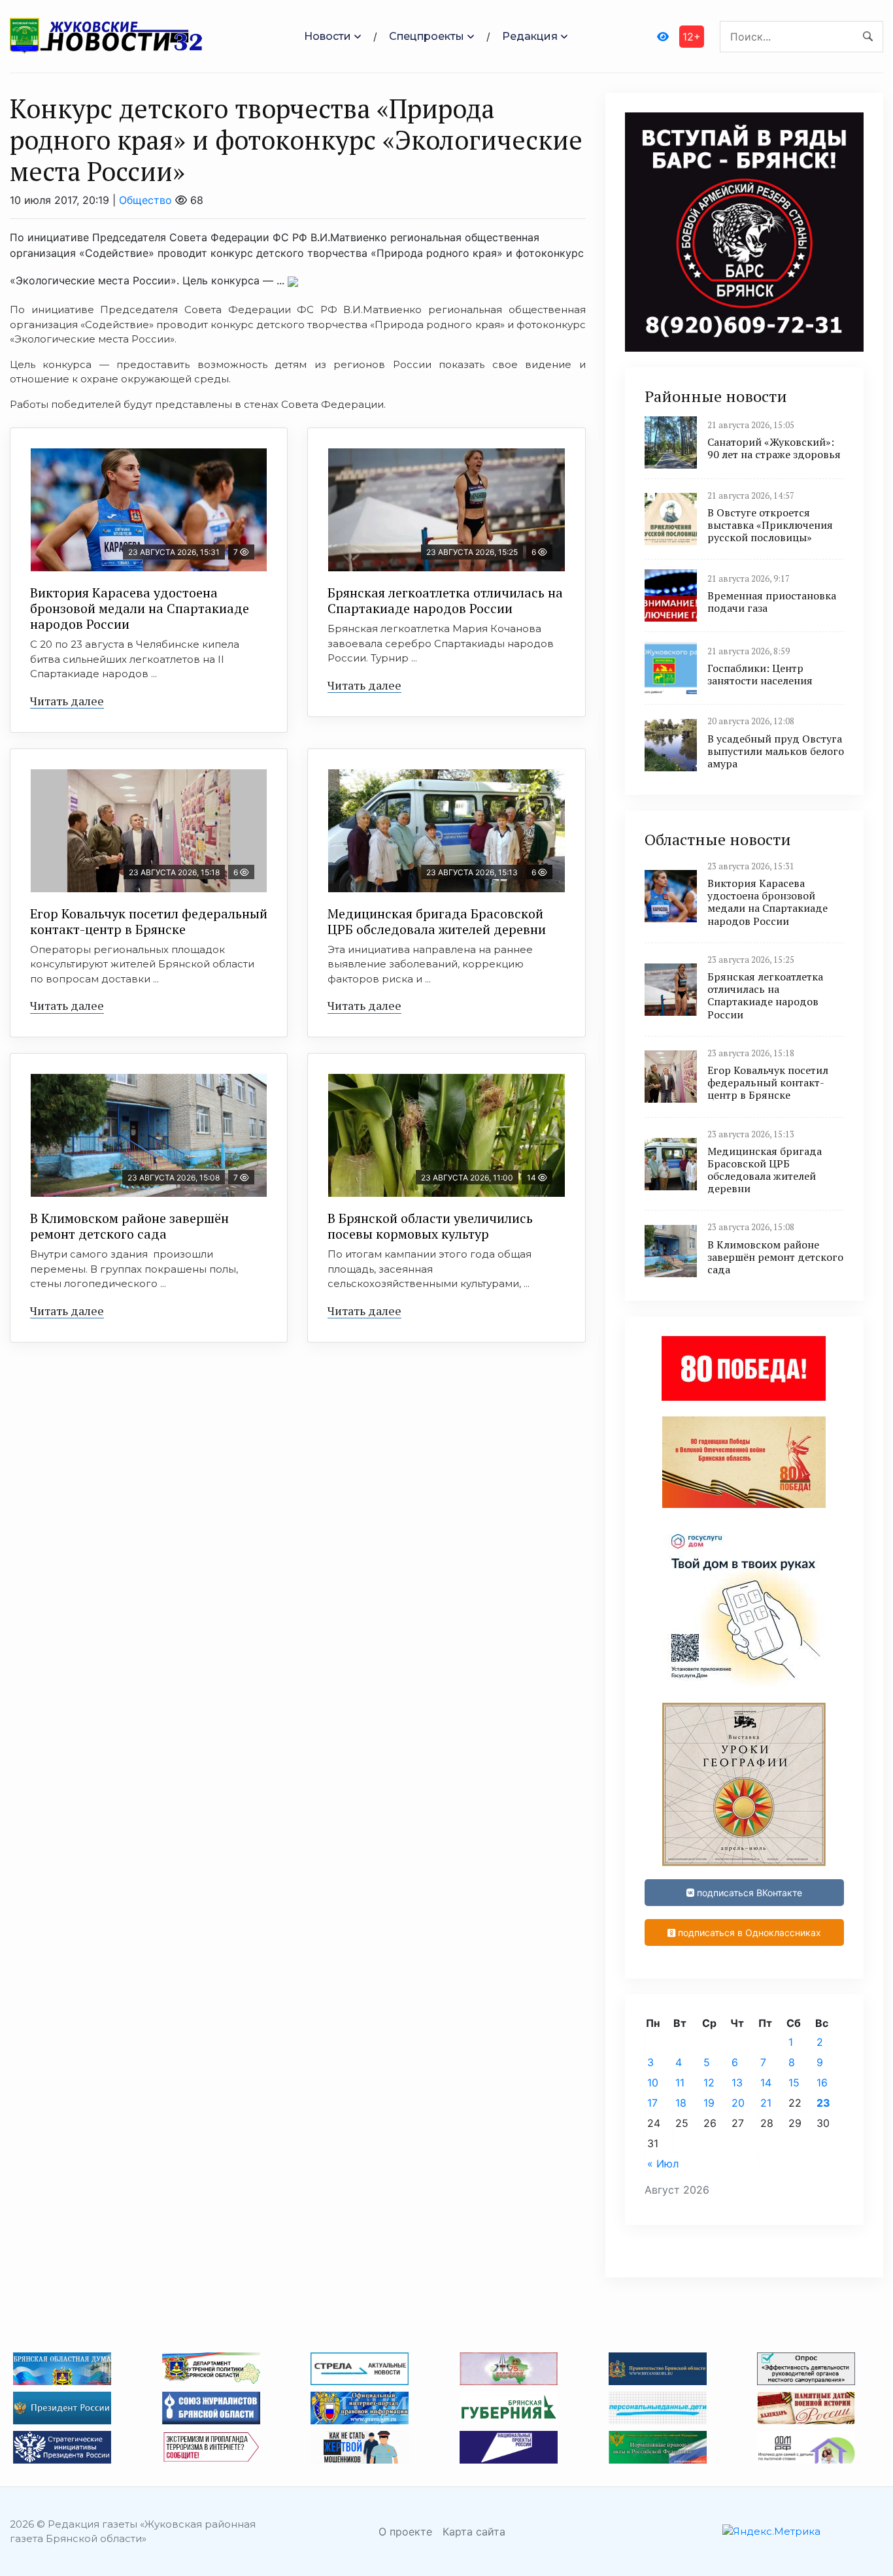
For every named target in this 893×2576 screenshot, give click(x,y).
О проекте (405, 2532)
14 (766, 2083)
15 (794, 2083)
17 (652, 2103)
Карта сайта (474, 2532)
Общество (145, 200)
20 (738, 2103)
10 (653, 2083)
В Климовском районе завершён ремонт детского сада (129, 1226)
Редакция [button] (530, 36)
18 (681, 2103)
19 (709, 2103)
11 (680, 2083)
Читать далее (67, 701)
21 (766, 2103)
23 (823, 2103)
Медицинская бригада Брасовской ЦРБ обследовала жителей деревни (437, 921)
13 (737, 2083)
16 (822, 2083)
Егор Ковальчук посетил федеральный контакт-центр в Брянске (149, 921)
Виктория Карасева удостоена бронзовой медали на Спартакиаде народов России (140, 608)
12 (709, 2083)
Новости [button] (328, 36)
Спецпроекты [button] (427, 36)
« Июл (663, 2164)
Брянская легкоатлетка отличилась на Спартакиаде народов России (445, 600)
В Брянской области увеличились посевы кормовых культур (430, 1226)
